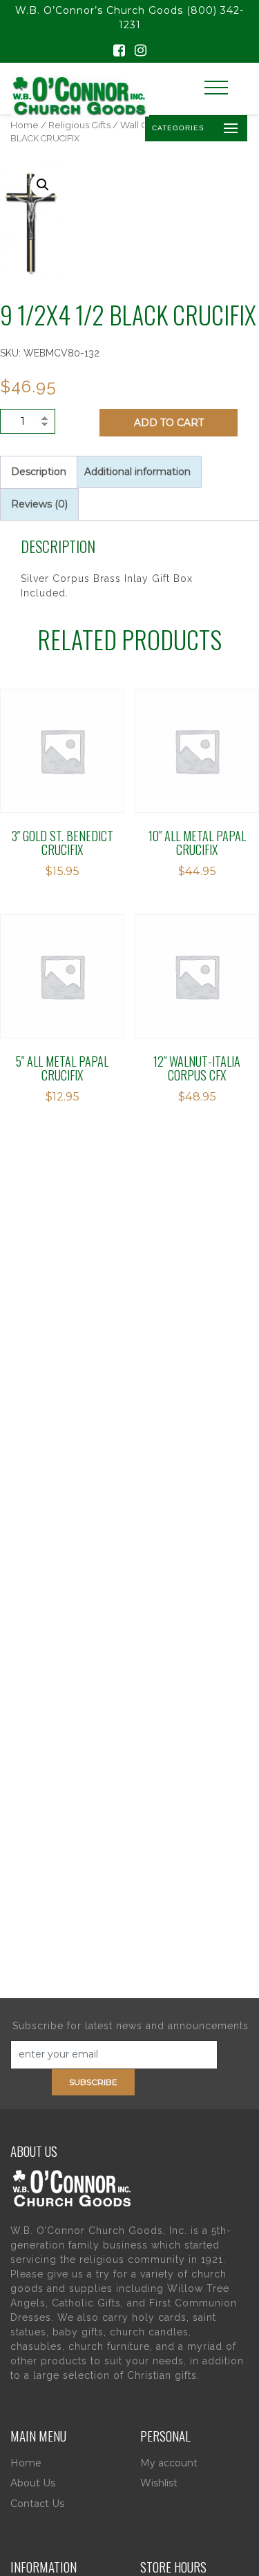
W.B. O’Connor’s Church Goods (99, 10)
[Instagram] (141, 52)
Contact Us (37, 2504)
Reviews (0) (39, 504)
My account (169, 2463)
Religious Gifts (79, 125)
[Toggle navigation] (216, 88)
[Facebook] (119, 52)
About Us (33, 2483)
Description (39, 472)
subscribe (93, 2082)
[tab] (39, 472)
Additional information (137, 472)
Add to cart (169, 423)
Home (25, 125)
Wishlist (159, 2483)
